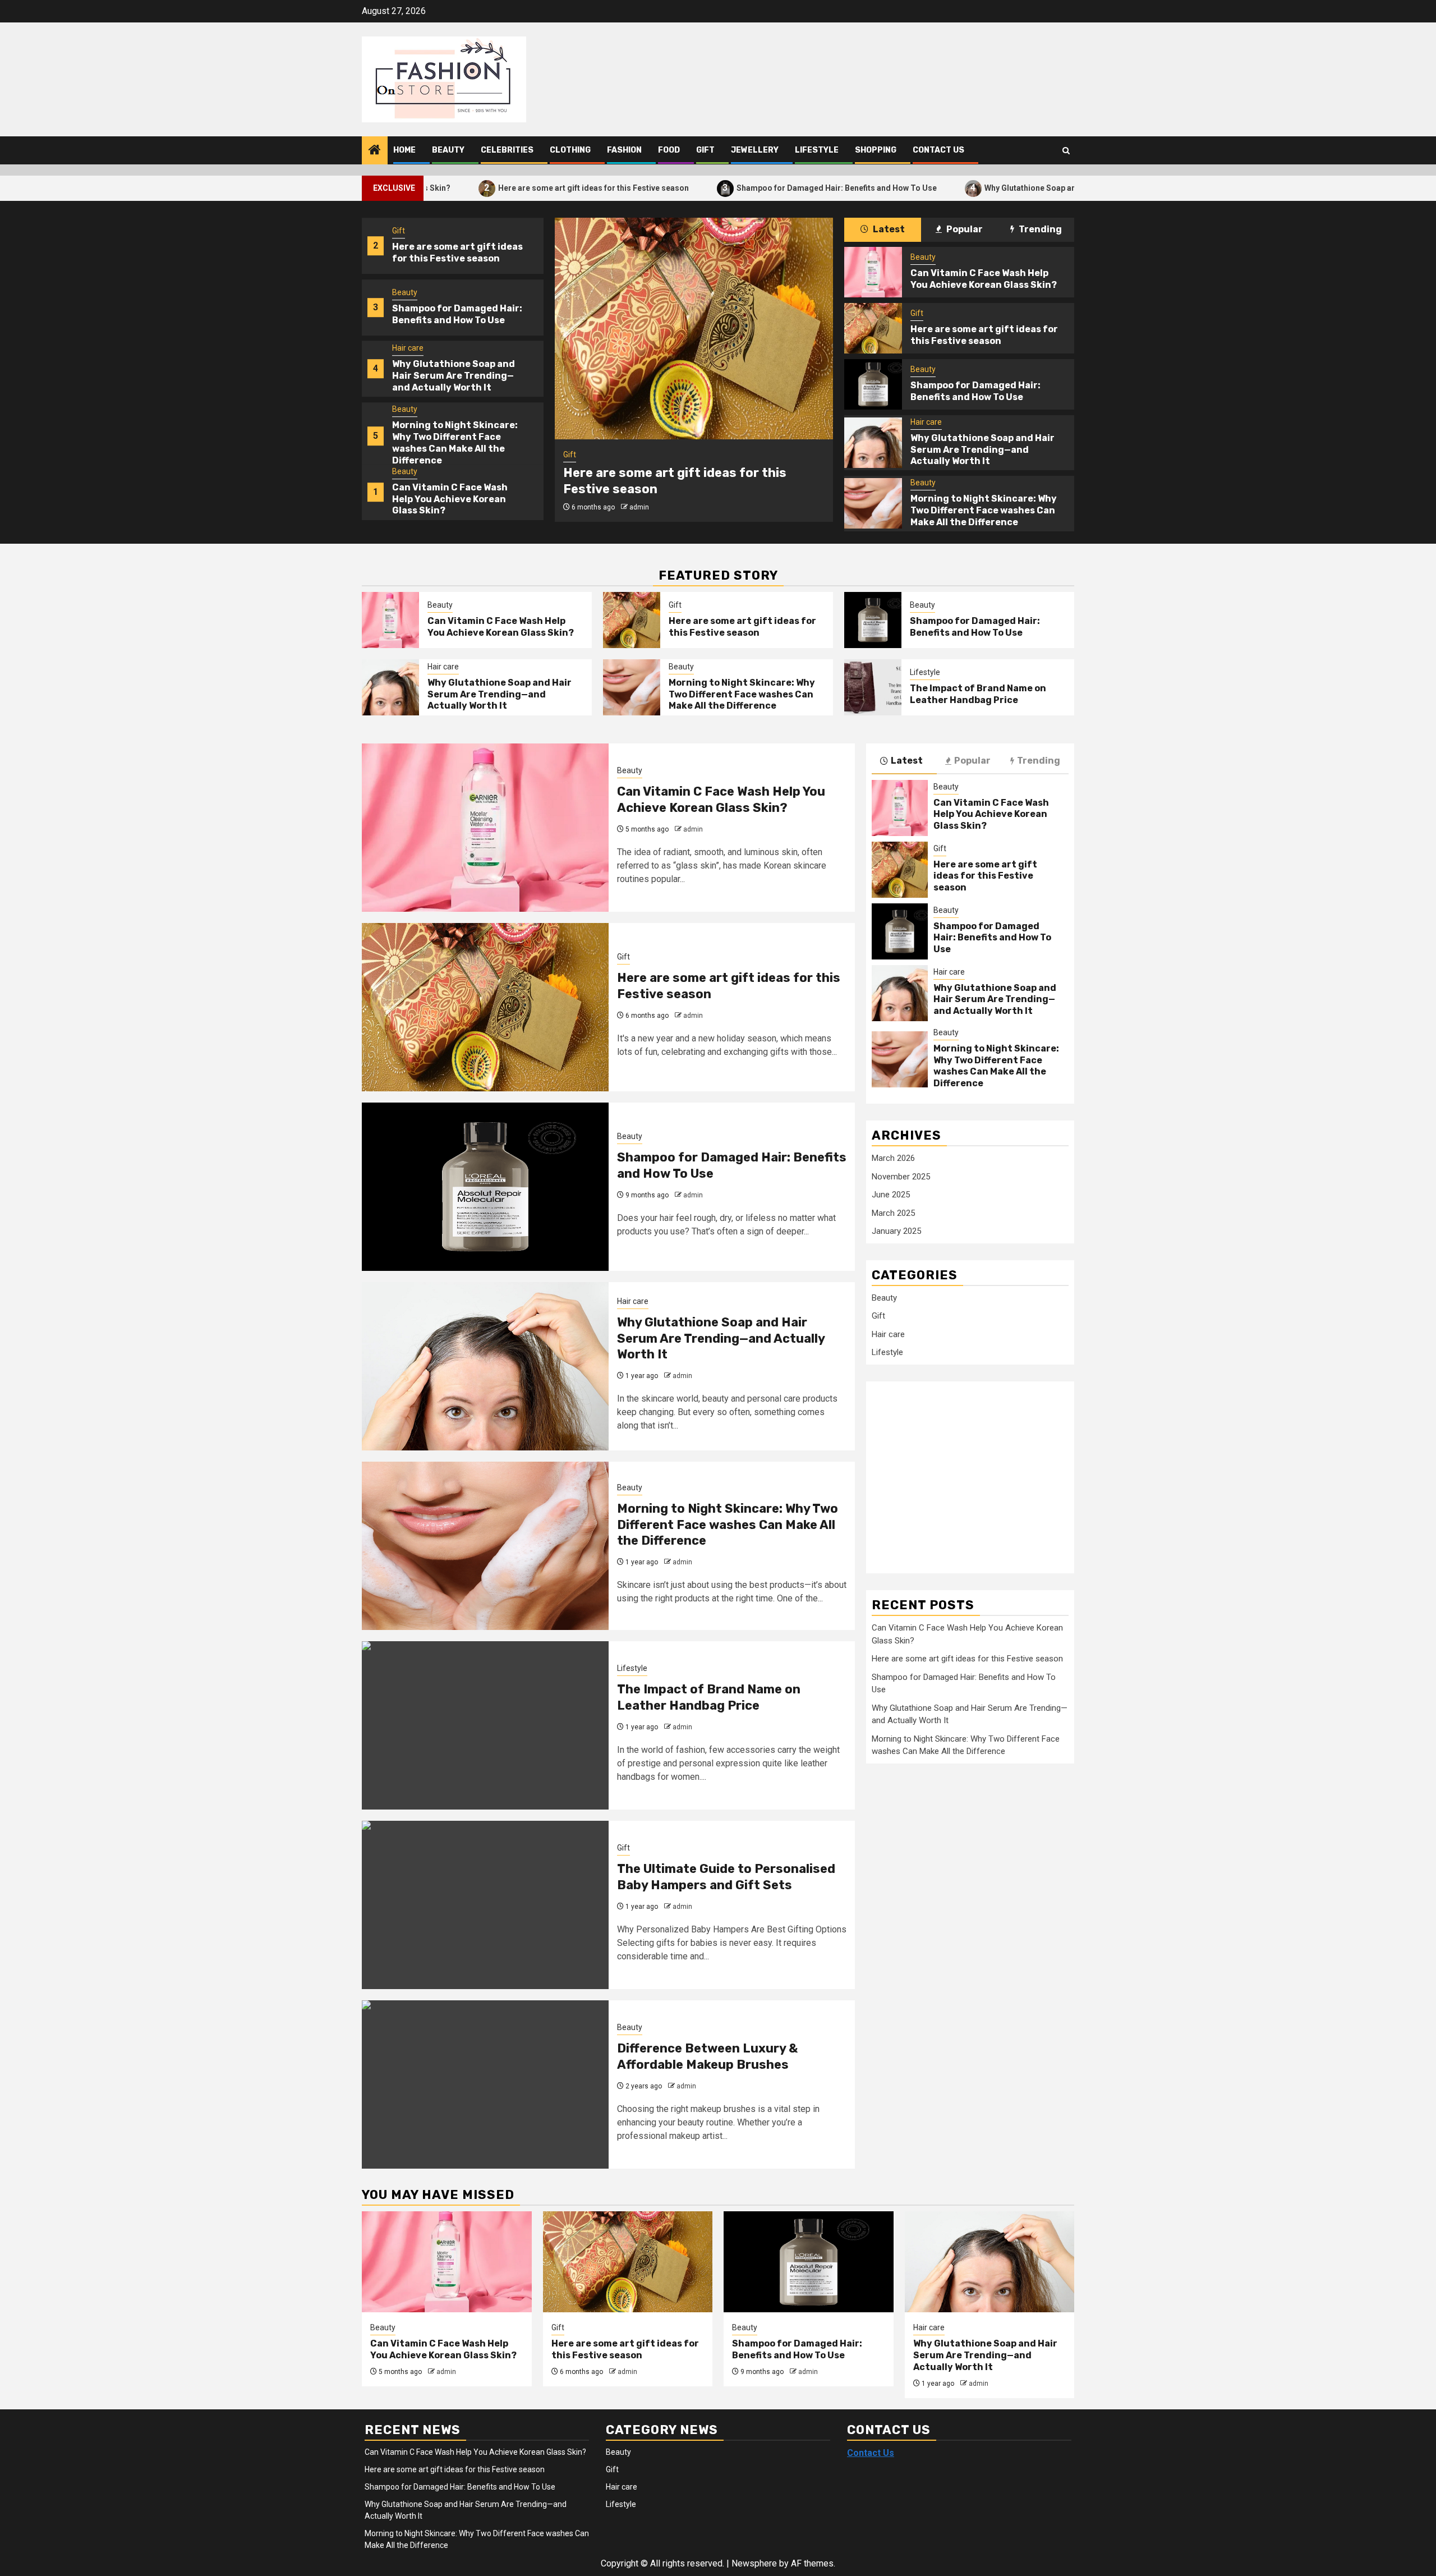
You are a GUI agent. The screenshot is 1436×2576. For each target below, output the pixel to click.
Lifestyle (817, 150)
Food (669, 150)
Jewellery (755, 150)
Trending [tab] (1039, 229)
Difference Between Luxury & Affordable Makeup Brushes (707, 2056)
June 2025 (891, 1195)
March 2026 (893, 1158)
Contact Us (938, 150)
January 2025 (896, 1231)
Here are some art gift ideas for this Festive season (480, 188)
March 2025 (893, 1213)
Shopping (876, 150)
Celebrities (507, 150)
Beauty (448, 150)
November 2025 (901, 1177)
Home (404, 150)
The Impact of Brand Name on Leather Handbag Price (978, 694)
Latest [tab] (888, 229)
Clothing (570, 150)
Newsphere (754, 2563)
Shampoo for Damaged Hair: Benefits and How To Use (723, 188)
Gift (705, 150)
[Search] (1066, 151)
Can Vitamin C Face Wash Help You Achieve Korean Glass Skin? (450, 499)
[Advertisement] (961, 1471)
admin (639, 507)
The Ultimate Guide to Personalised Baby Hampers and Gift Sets (726, 1877)
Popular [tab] (964, 229)
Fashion (624, 150)
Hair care (408, 348)
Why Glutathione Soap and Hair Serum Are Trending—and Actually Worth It (1008, 188)
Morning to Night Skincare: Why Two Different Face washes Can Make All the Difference (455, 442)
